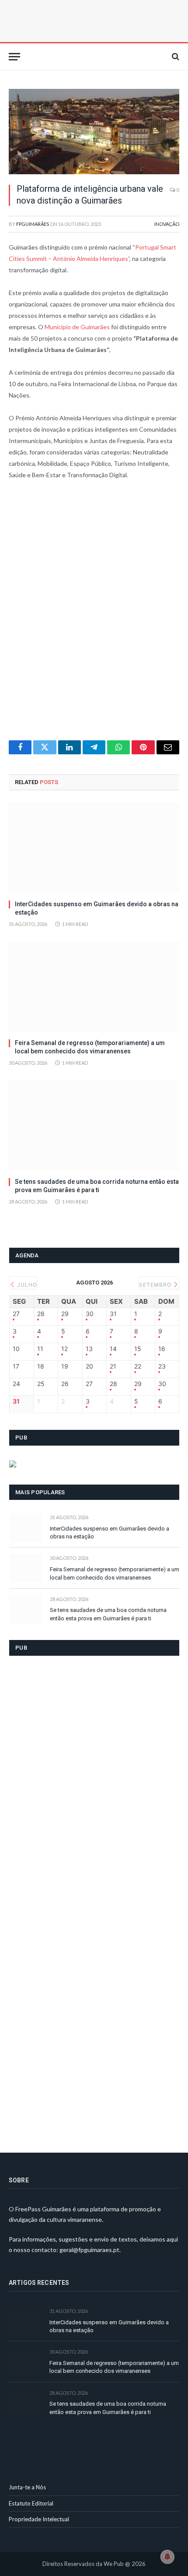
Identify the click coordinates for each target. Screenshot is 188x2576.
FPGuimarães (33, 224)
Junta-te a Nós (27, 2487)
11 (40, 1349)
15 (138, 1349)
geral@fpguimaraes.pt (89, 2250)
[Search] (175, 57)
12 (64, 1349)
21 (113, 1366)
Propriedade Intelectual (39, 2519)
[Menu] (14, 57)
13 (89, 1349)
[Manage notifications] (167, 2557)
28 (41, 1314)
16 (162, 1349)
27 (16, 1314)
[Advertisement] (94, 616)
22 (138, 1366)
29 (65, 1314)
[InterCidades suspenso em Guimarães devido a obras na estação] (94, 848)
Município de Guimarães (77, 327)
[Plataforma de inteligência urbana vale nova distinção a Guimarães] (94, 132)
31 (113, 1314)
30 (90, 1314)
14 (113, 1349)
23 (162, 1366)
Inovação (167, 224)
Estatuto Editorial (31, 2503)
